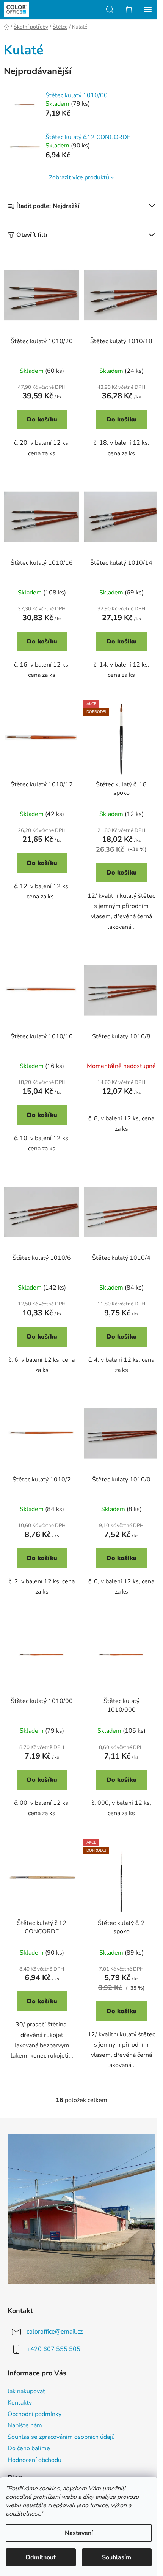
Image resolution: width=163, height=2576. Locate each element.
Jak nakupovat (26, 2391)
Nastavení (79, 2533)
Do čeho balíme (29, 2448)
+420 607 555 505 (53, 2349)
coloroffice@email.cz (55, 2332)
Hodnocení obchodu (34, 2460)
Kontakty (20, 2403)
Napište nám (25, 2425)
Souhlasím (117, 2557)
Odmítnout (41, 2557)
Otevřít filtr (32, 235)
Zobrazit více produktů (79, 177)
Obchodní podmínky (34, 2414)
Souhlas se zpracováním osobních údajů (61, 2437)
